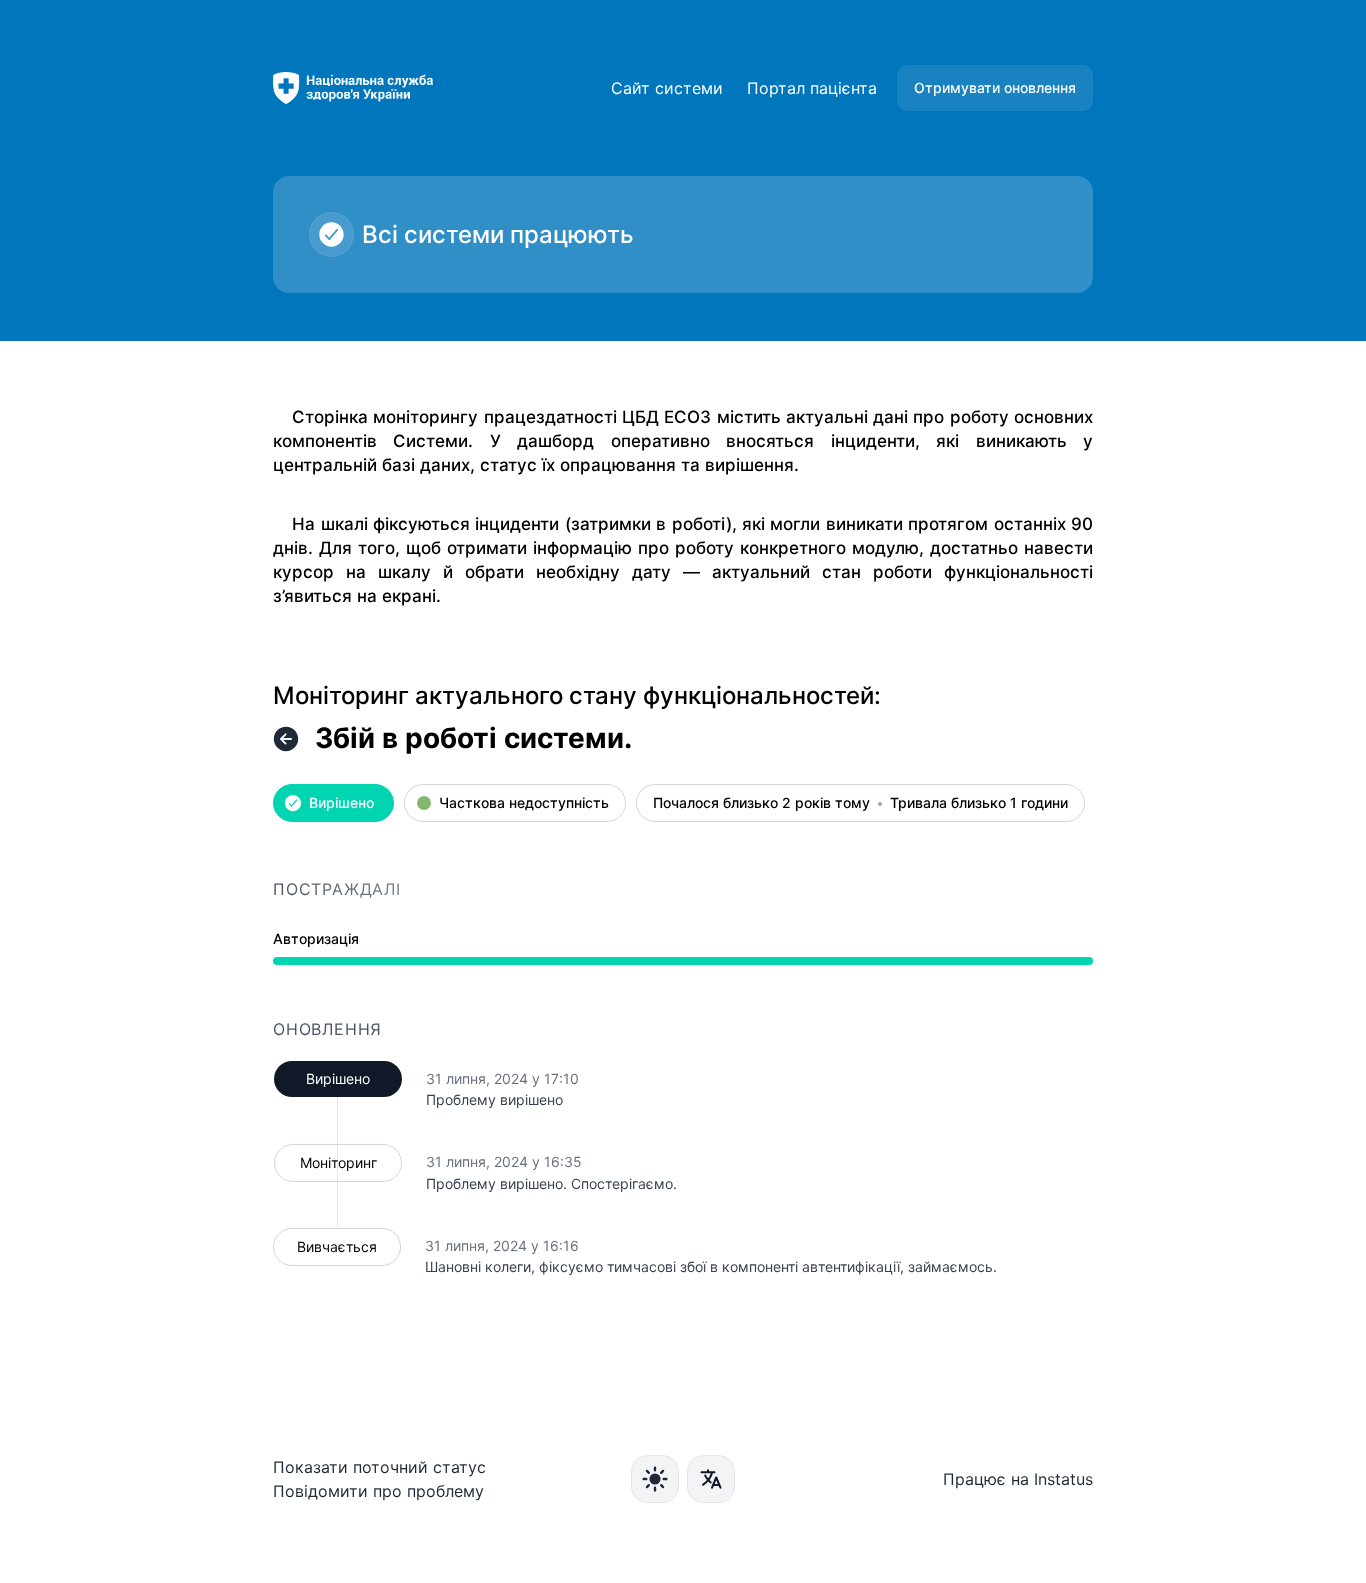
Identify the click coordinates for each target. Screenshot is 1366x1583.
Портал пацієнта (812, 88)
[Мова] (711, 1479)
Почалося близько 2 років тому (761, 803)
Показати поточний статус (379, 1467)
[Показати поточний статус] (286, 739)
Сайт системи (667, 88)
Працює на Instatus (1018, 1479)
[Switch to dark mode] (655, 1479)
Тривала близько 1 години (979, 803)
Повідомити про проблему (378, 1491)
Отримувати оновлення (995, 87)
